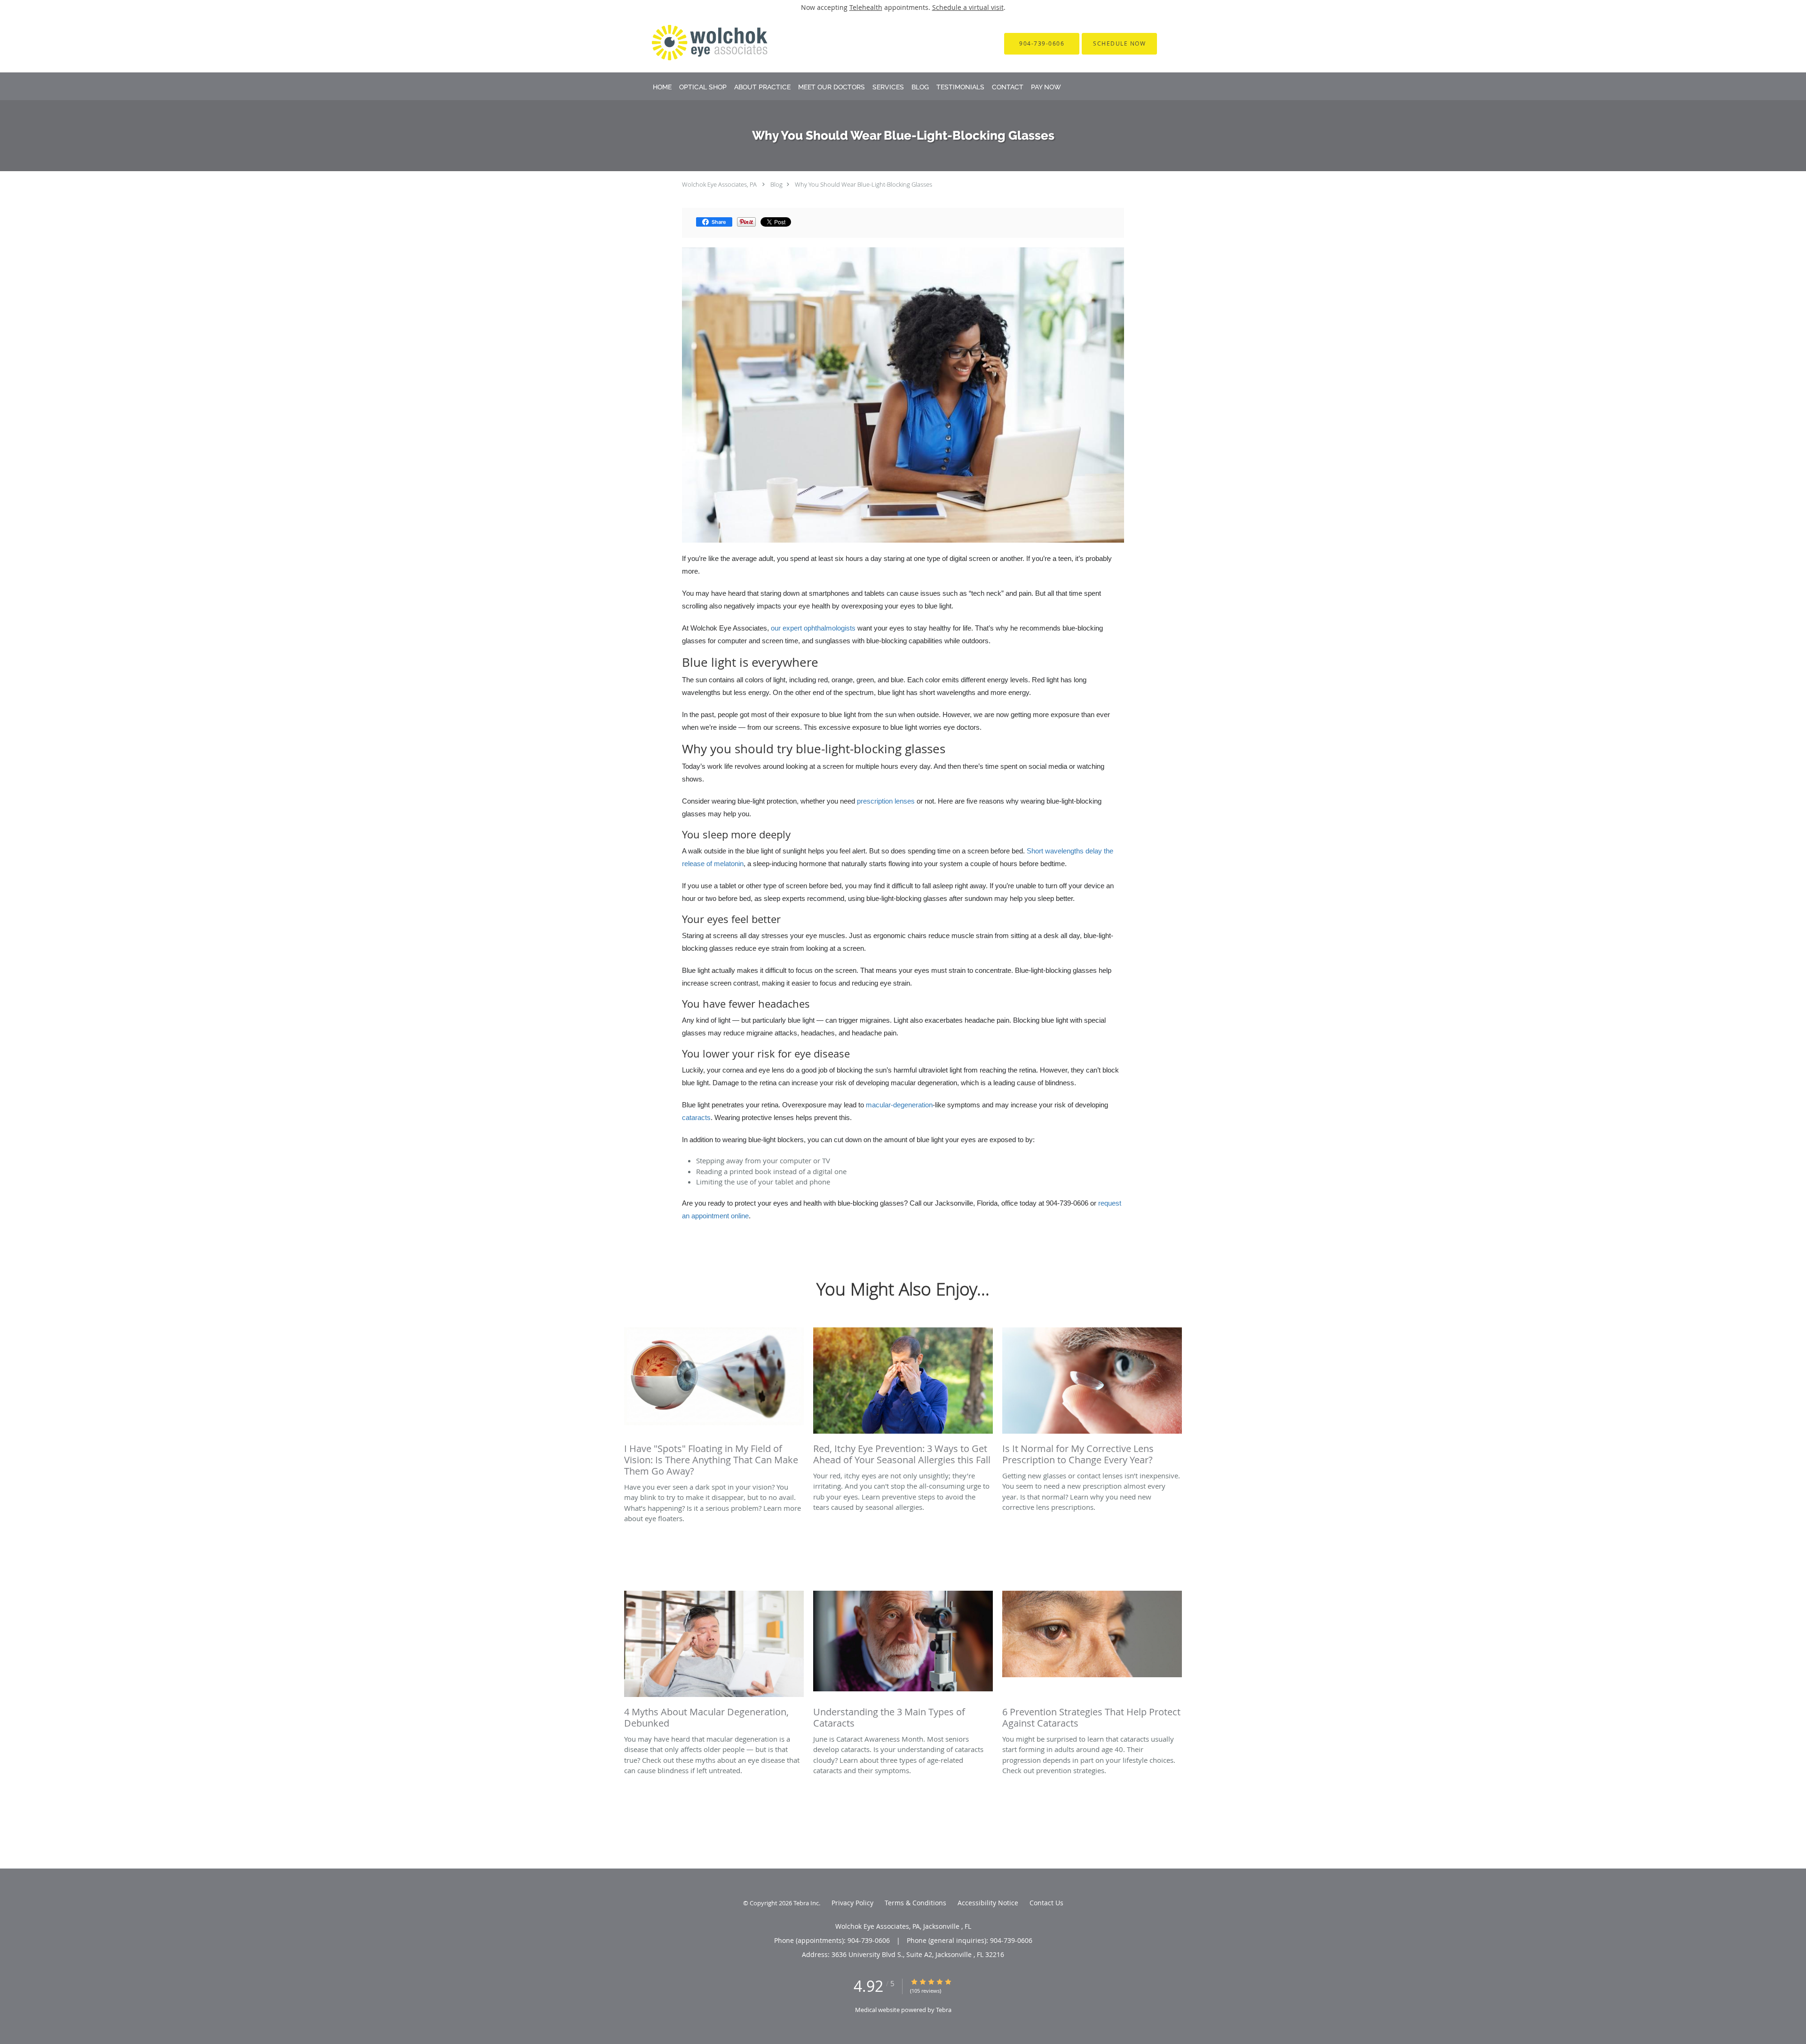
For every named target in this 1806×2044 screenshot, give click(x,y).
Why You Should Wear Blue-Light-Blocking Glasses (863, 184)
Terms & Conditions (915, 1903)
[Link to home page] (697, 43)
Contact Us (1046, 1903)
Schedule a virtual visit (968, 7)
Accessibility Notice (988, 1903)
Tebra (944, 2010)
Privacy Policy (852, 1903)
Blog (776, 184)
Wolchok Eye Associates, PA (719, 184)
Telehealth (866, 7)
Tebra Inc (806, 1903)
